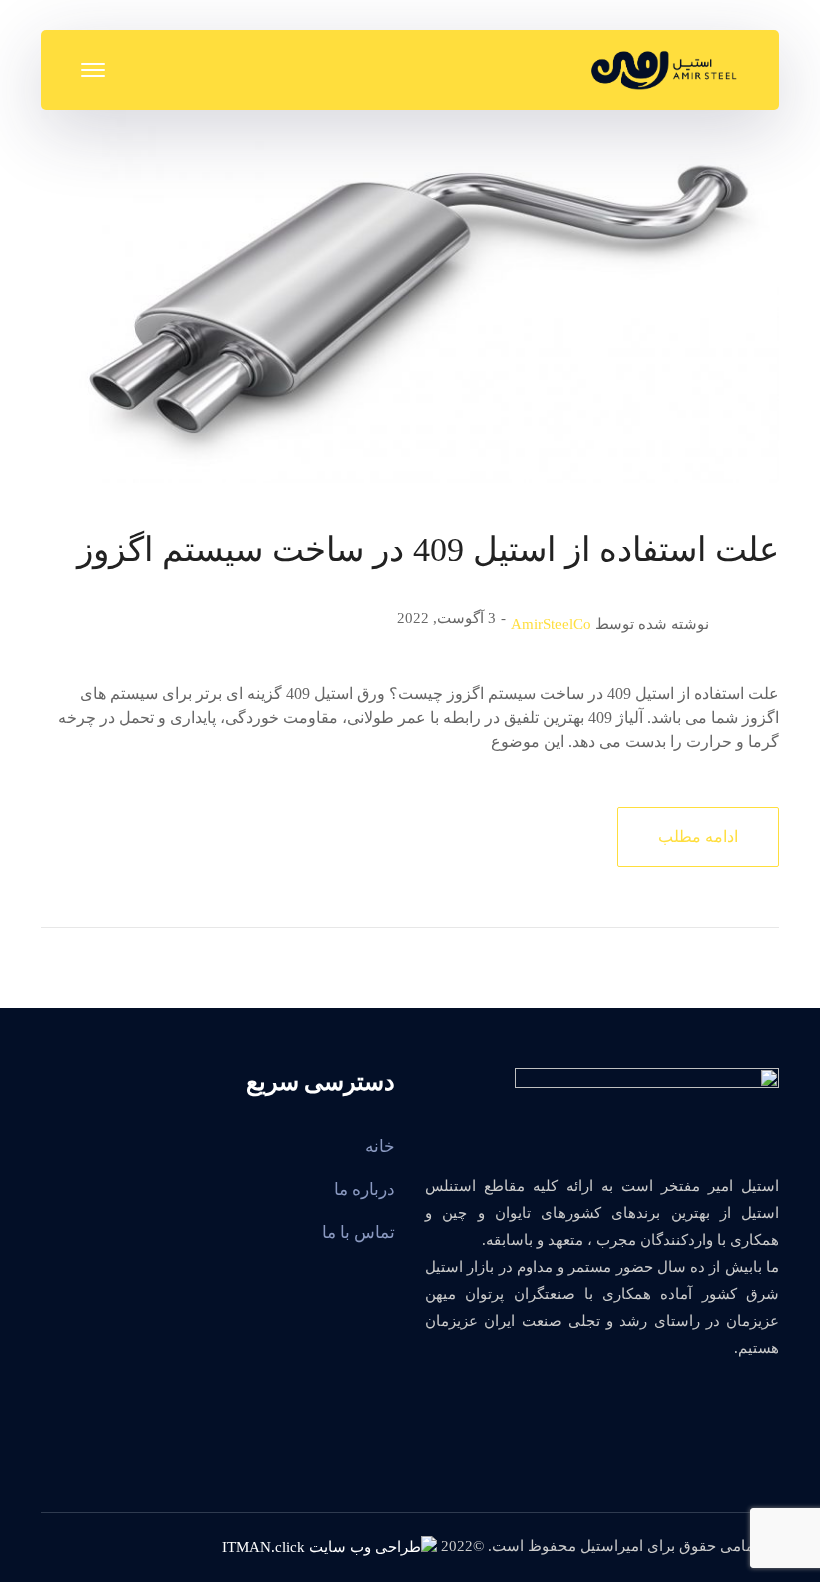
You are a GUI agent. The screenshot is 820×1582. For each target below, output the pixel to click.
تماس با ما (358, 1232)
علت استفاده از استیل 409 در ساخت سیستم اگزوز (428, 549)
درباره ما (364, 1189)
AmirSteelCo (551, 624)
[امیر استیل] (664, 68)
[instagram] (759, 1402)
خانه (380, 1146)
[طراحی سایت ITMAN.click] (329, 1546)
